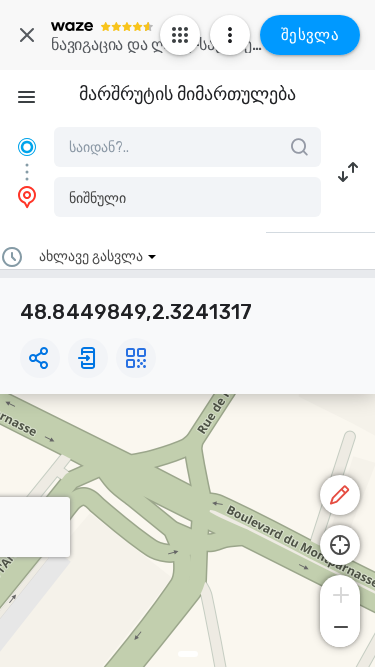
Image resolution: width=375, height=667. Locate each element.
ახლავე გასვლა (91, 256)
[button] (187, 197)
